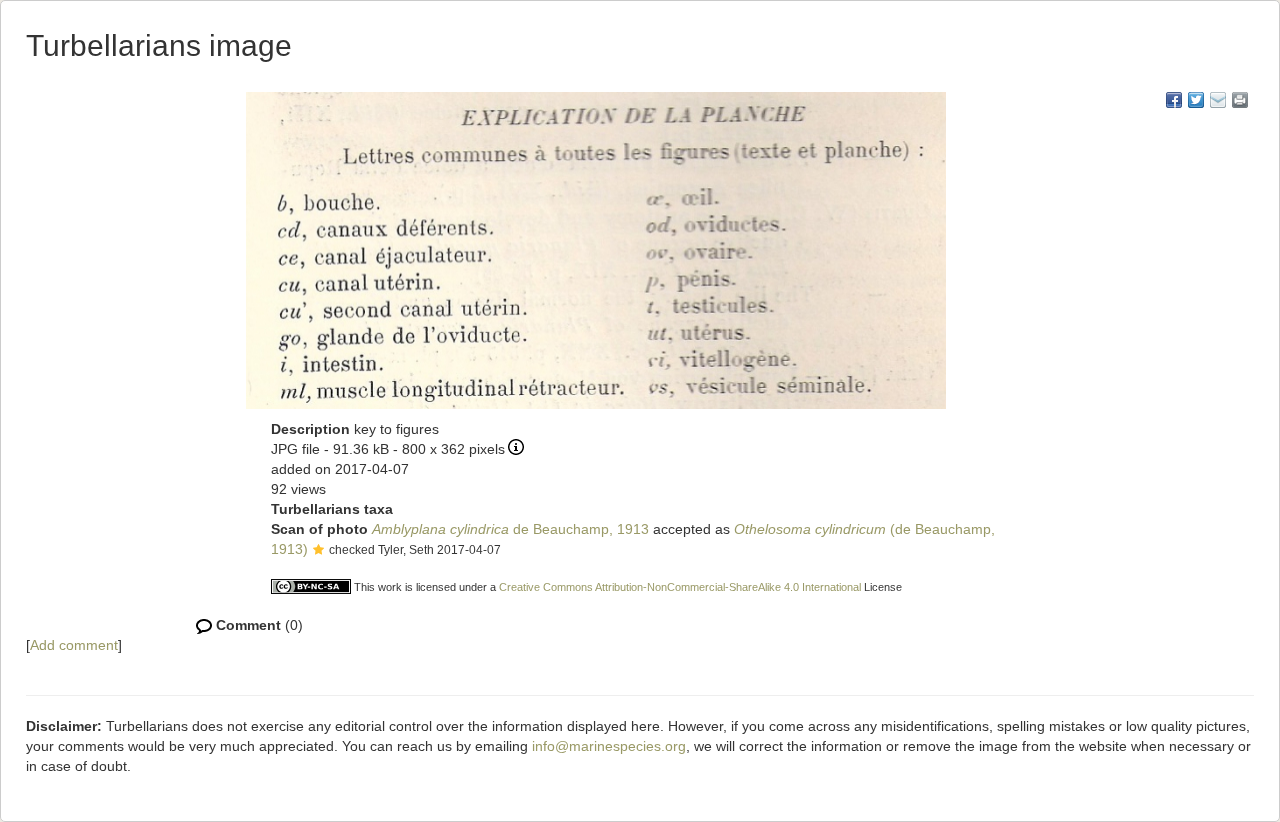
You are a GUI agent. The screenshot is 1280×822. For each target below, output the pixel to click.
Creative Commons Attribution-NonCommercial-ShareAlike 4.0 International (680, 587)
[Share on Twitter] (1196, 100)
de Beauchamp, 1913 (510, 529)
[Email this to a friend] (1240, 100)
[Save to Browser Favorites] (1218, 100)
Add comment (74, 645)
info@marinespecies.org (609, 746)
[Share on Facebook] (1174, 100)
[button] (318, 551)
